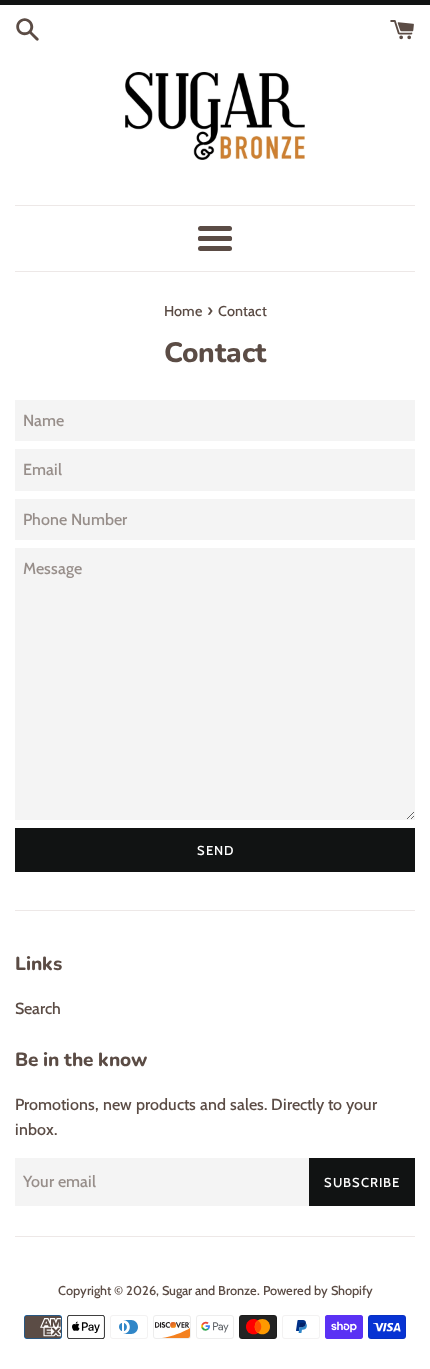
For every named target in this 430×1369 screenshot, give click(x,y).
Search (38, 1008)
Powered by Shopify (318, 1290)
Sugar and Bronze (209, 1290)
